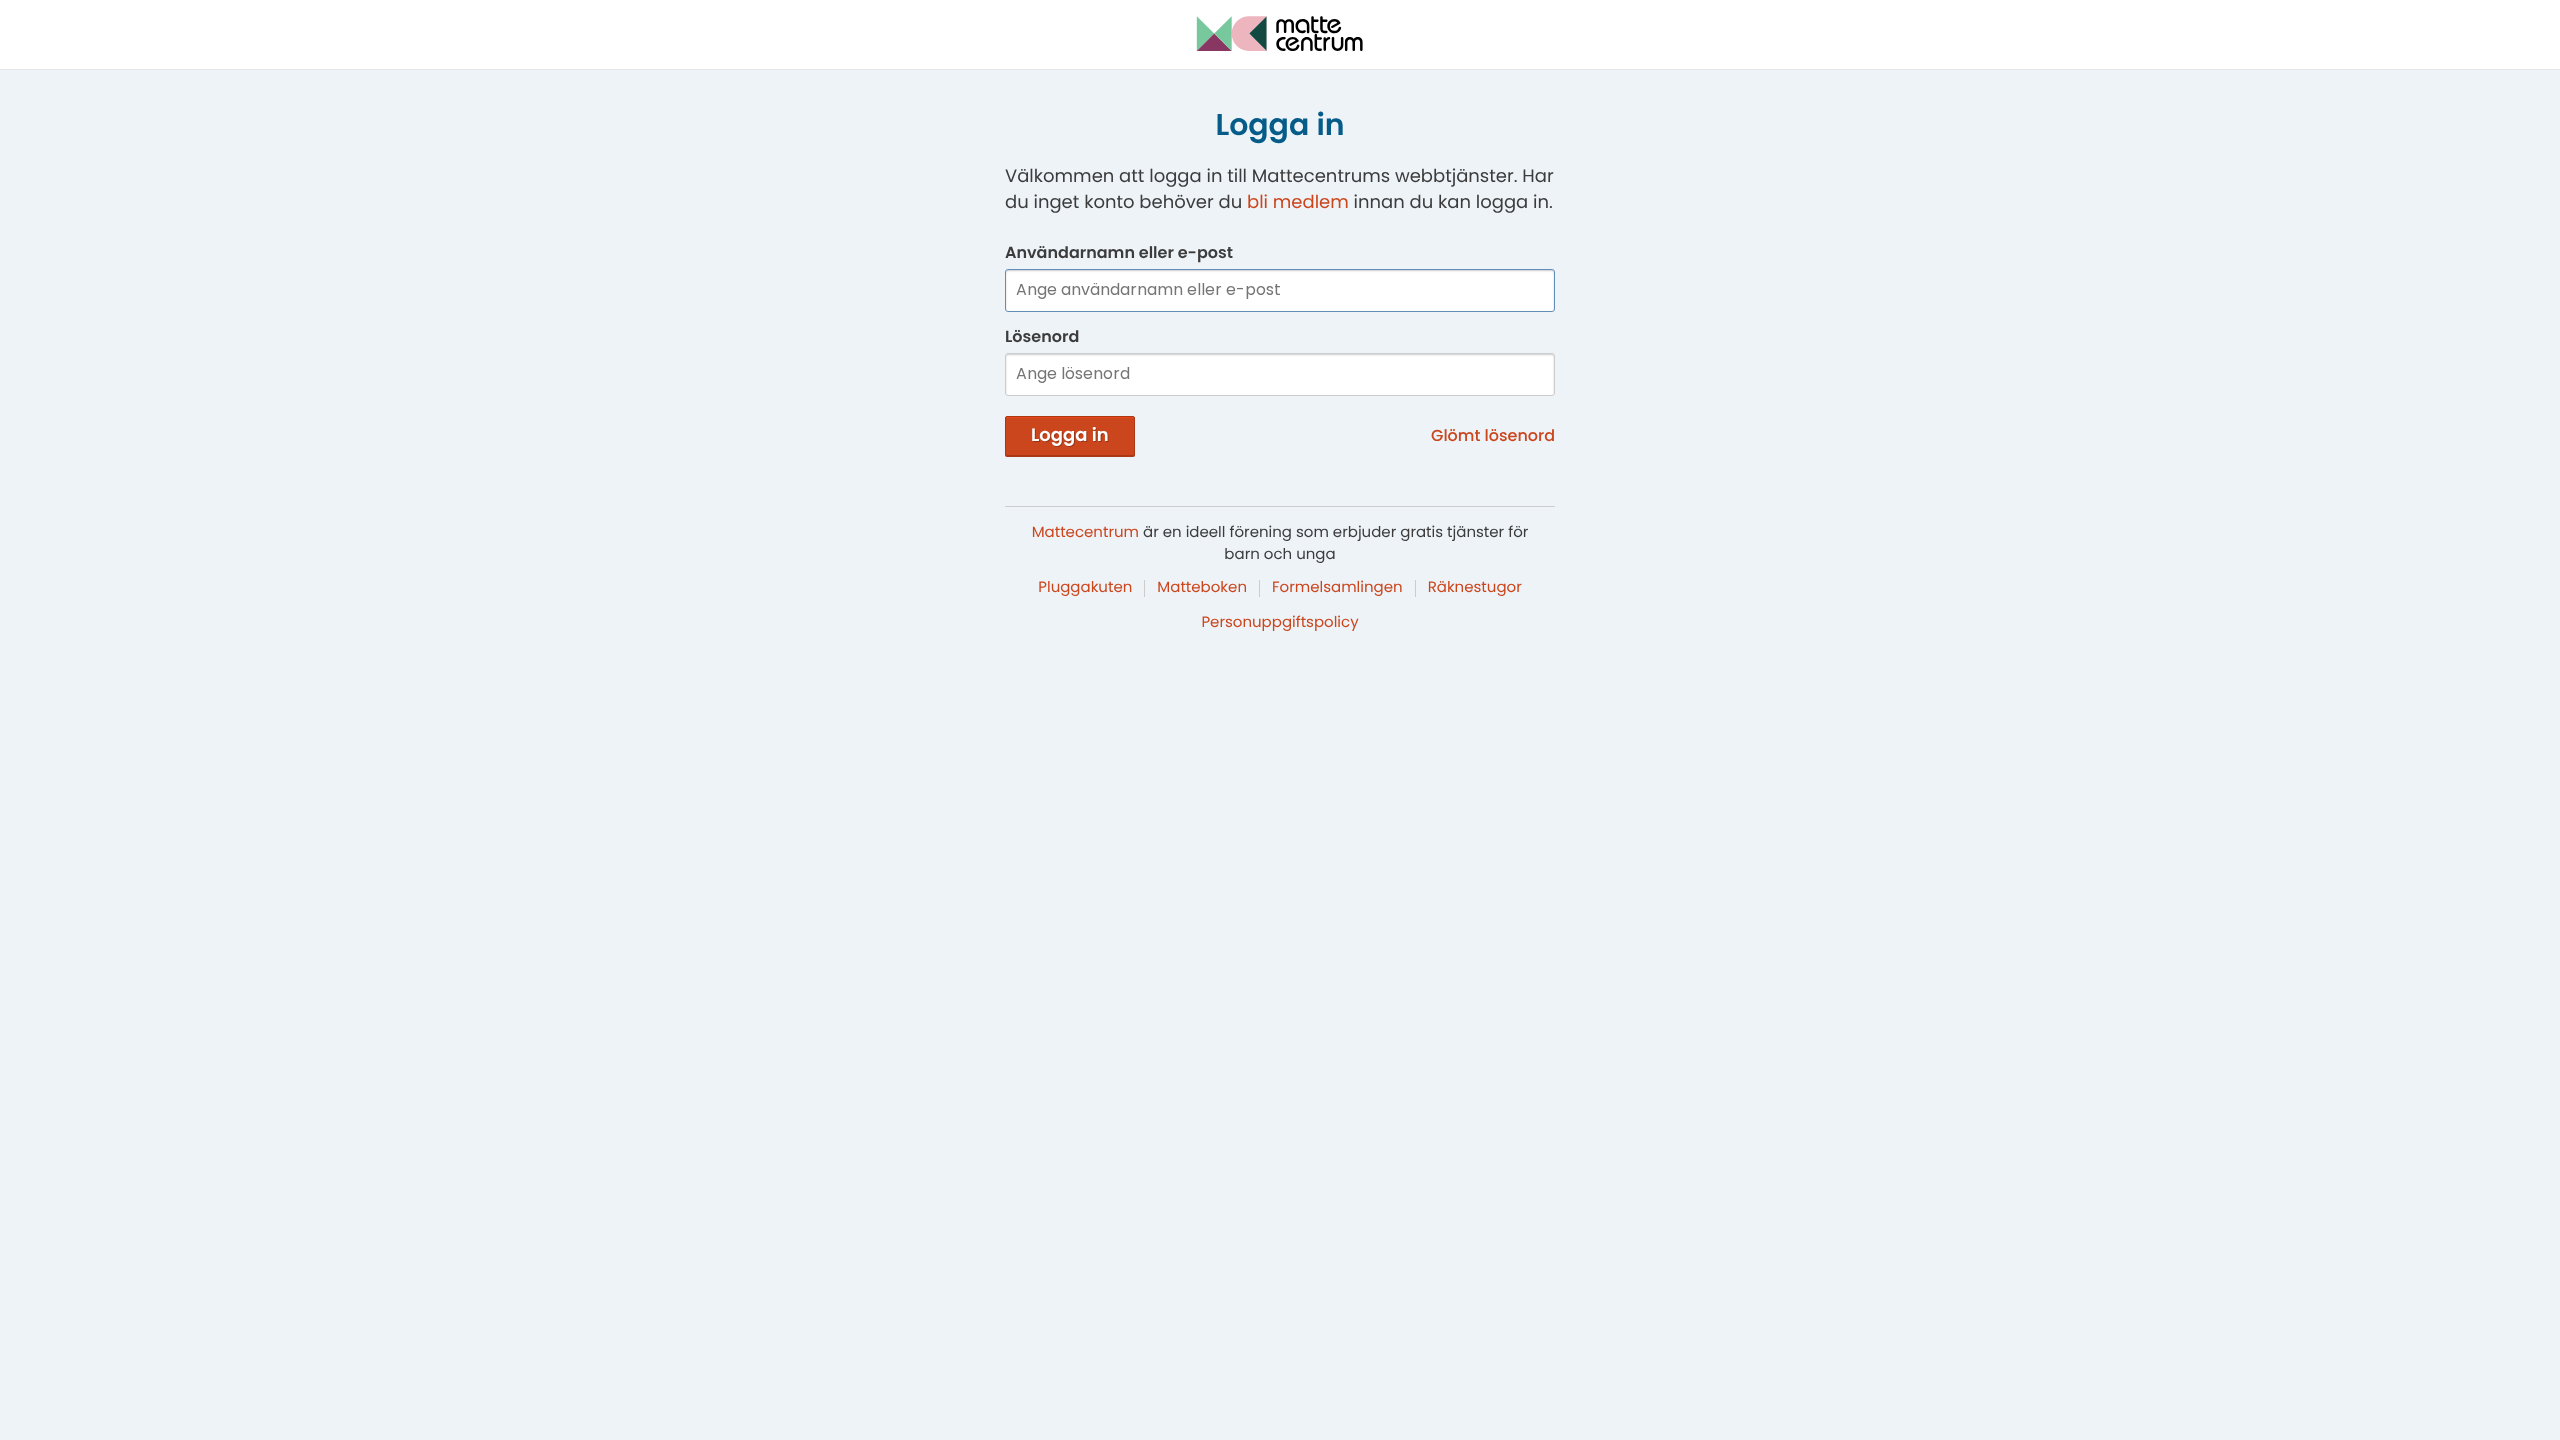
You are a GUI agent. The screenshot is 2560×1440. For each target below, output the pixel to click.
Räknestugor (1475, 587)
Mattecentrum (1085, 532)
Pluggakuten (1085, 587)
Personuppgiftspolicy (1279, 622)
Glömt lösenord (1493, 435)
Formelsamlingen (1337, 587)
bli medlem (1298, 202)
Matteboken (1202, 587)
